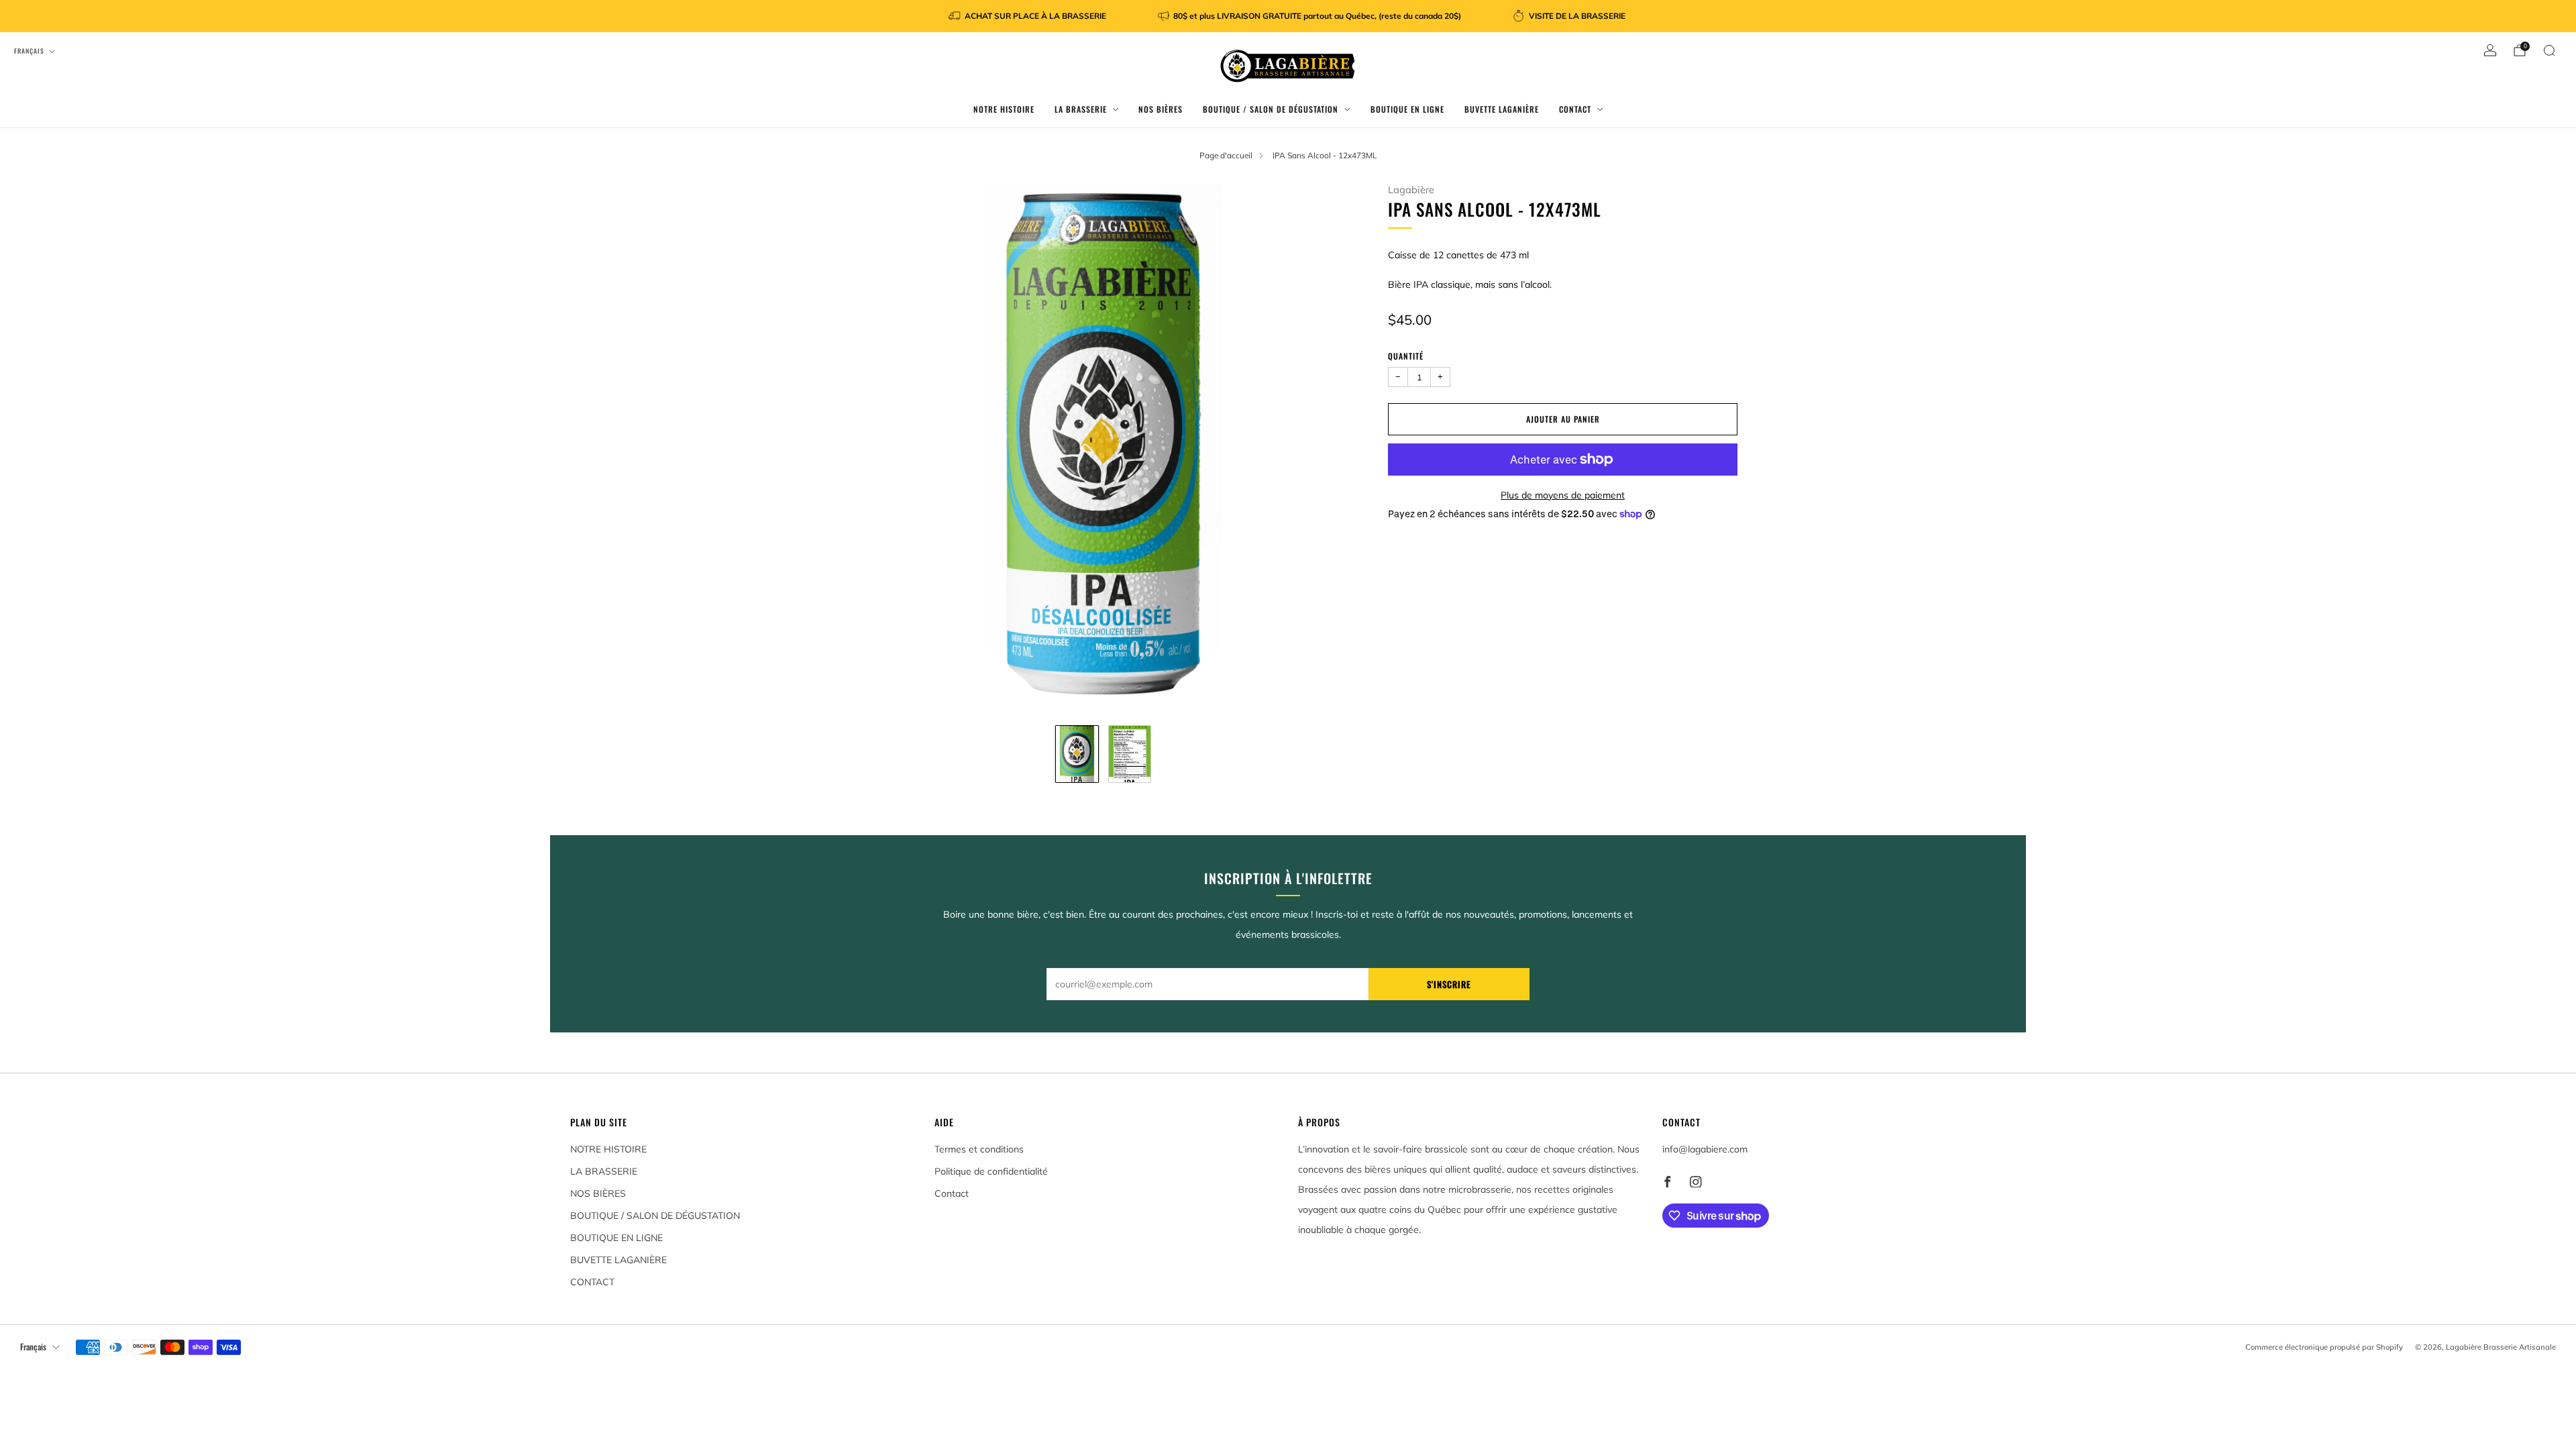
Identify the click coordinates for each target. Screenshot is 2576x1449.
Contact (952, 1193)
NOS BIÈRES (1161, 109)
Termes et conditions (979, 1149)
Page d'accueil (1226, 155)
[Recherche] (2549, 50)
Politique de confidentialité (991, 1171)
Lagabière (1411, 190)
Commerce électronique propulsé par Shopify (2324, 1347)
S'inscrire (1449, 984)
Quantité (1406, 356)
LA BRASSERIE (1081, 109)
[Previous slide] (865, 448)
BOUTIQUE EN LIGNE (1407, 109)
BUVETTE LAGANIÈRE (1502, 109)
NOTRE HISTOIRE (1004, 109)
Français (29, 51)
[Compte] (2490, 50)
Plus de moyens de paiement (1563, 495)
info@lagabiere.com (1705, 1149)
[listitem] (1028, 16)
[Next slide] (1342, 448)
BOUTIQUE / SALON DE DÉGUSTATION (1271, 109)
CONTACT (1575, 109)
